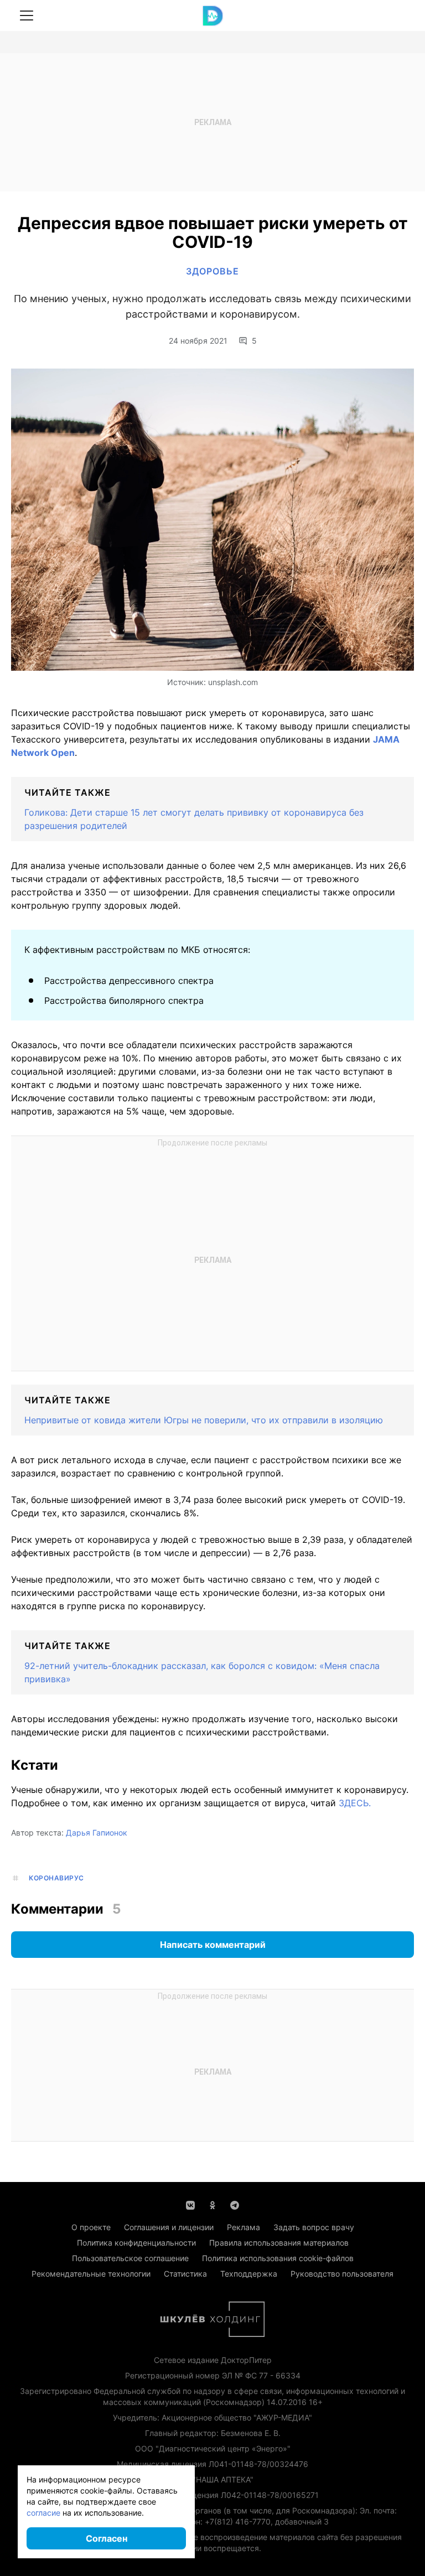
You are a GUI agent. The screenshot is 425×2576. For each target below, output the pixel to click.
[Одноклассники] (212, 2204)
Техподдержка (249, 2274)
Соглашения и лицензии (169, 2227)
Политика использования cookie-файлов (278, 2258)
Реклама (243, 2227)
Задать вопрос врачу (314, 2227)
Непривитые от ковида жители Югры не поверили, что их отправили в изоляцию (204, 1420)
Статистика (185, 2274)
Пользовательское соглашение (130, 2258)
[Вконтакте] (190, 2204)
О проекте (91, 2227)
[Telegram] (235, 2204)
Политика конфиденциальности (136, 2243)
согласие (43, 2513)
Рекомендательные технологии (91, 2274)
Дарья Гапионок (97, 1833)
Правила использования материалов (279, 2243)
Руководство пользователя (342, 2274)
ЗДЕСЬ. (355, 1803)
